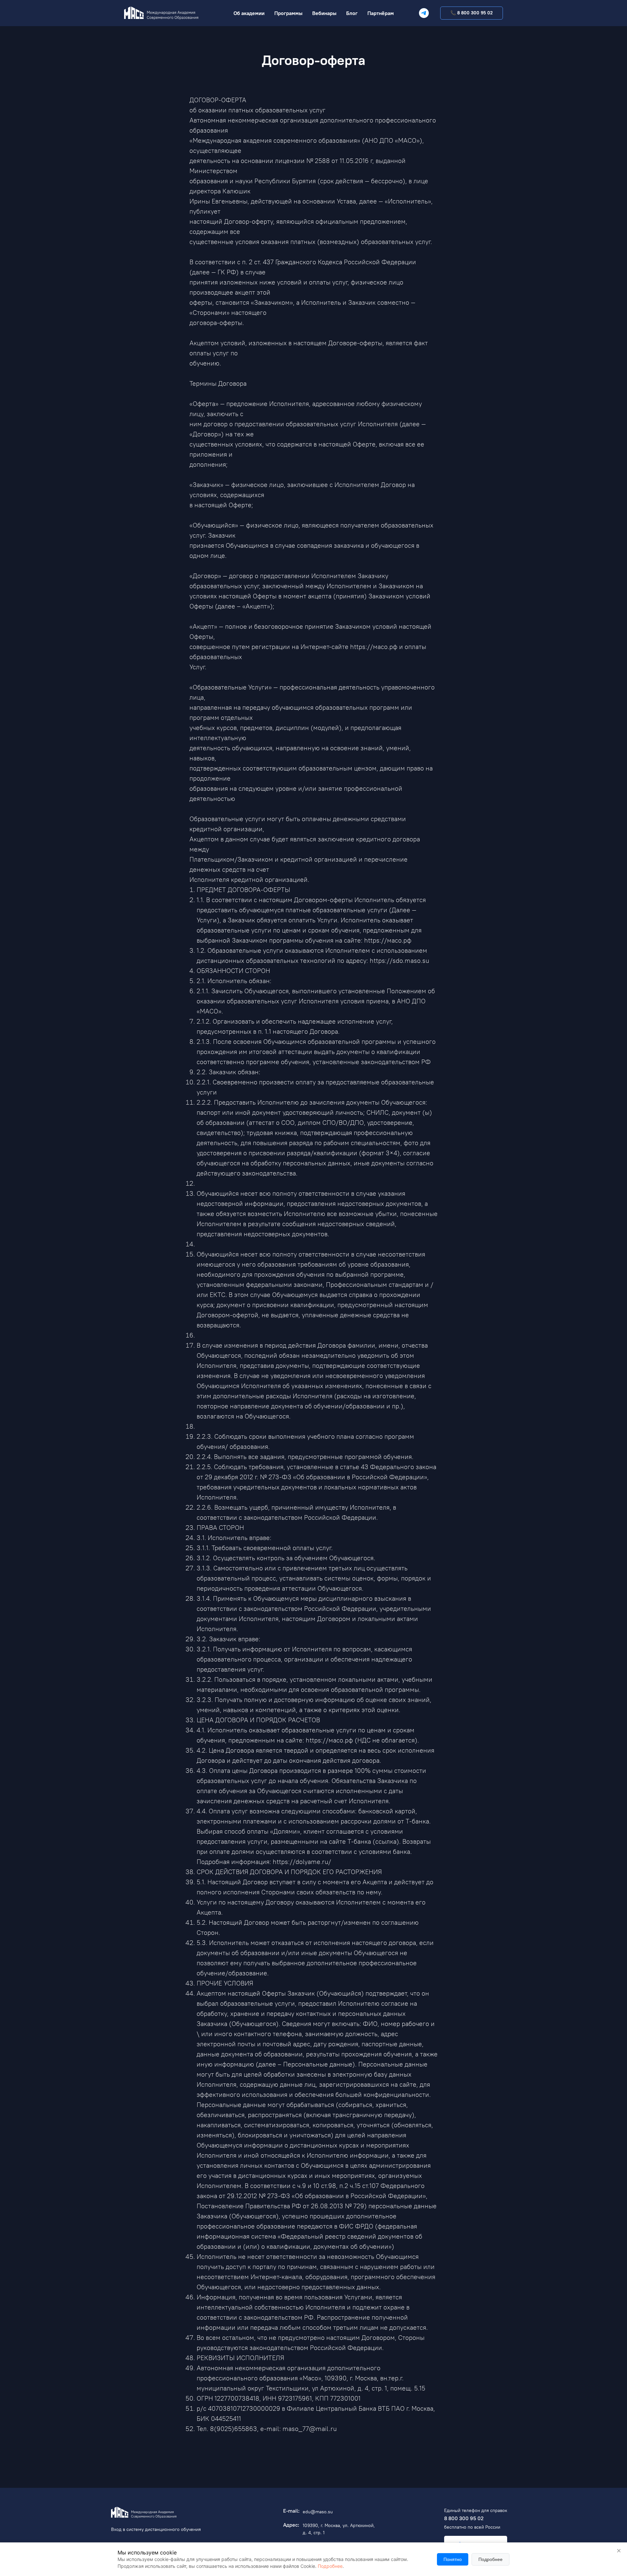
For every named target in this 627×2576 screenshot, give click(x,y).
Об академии (249, 13)
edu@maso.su (318, 2512)
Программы (288, 13)
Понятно (453, 2559)
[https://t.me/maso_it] (424, 13)
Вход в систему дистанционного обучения (156, 2529)
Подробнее (330, 2566)
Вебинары (324, 13)
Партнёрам (381, 13)
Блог (352, 13)
